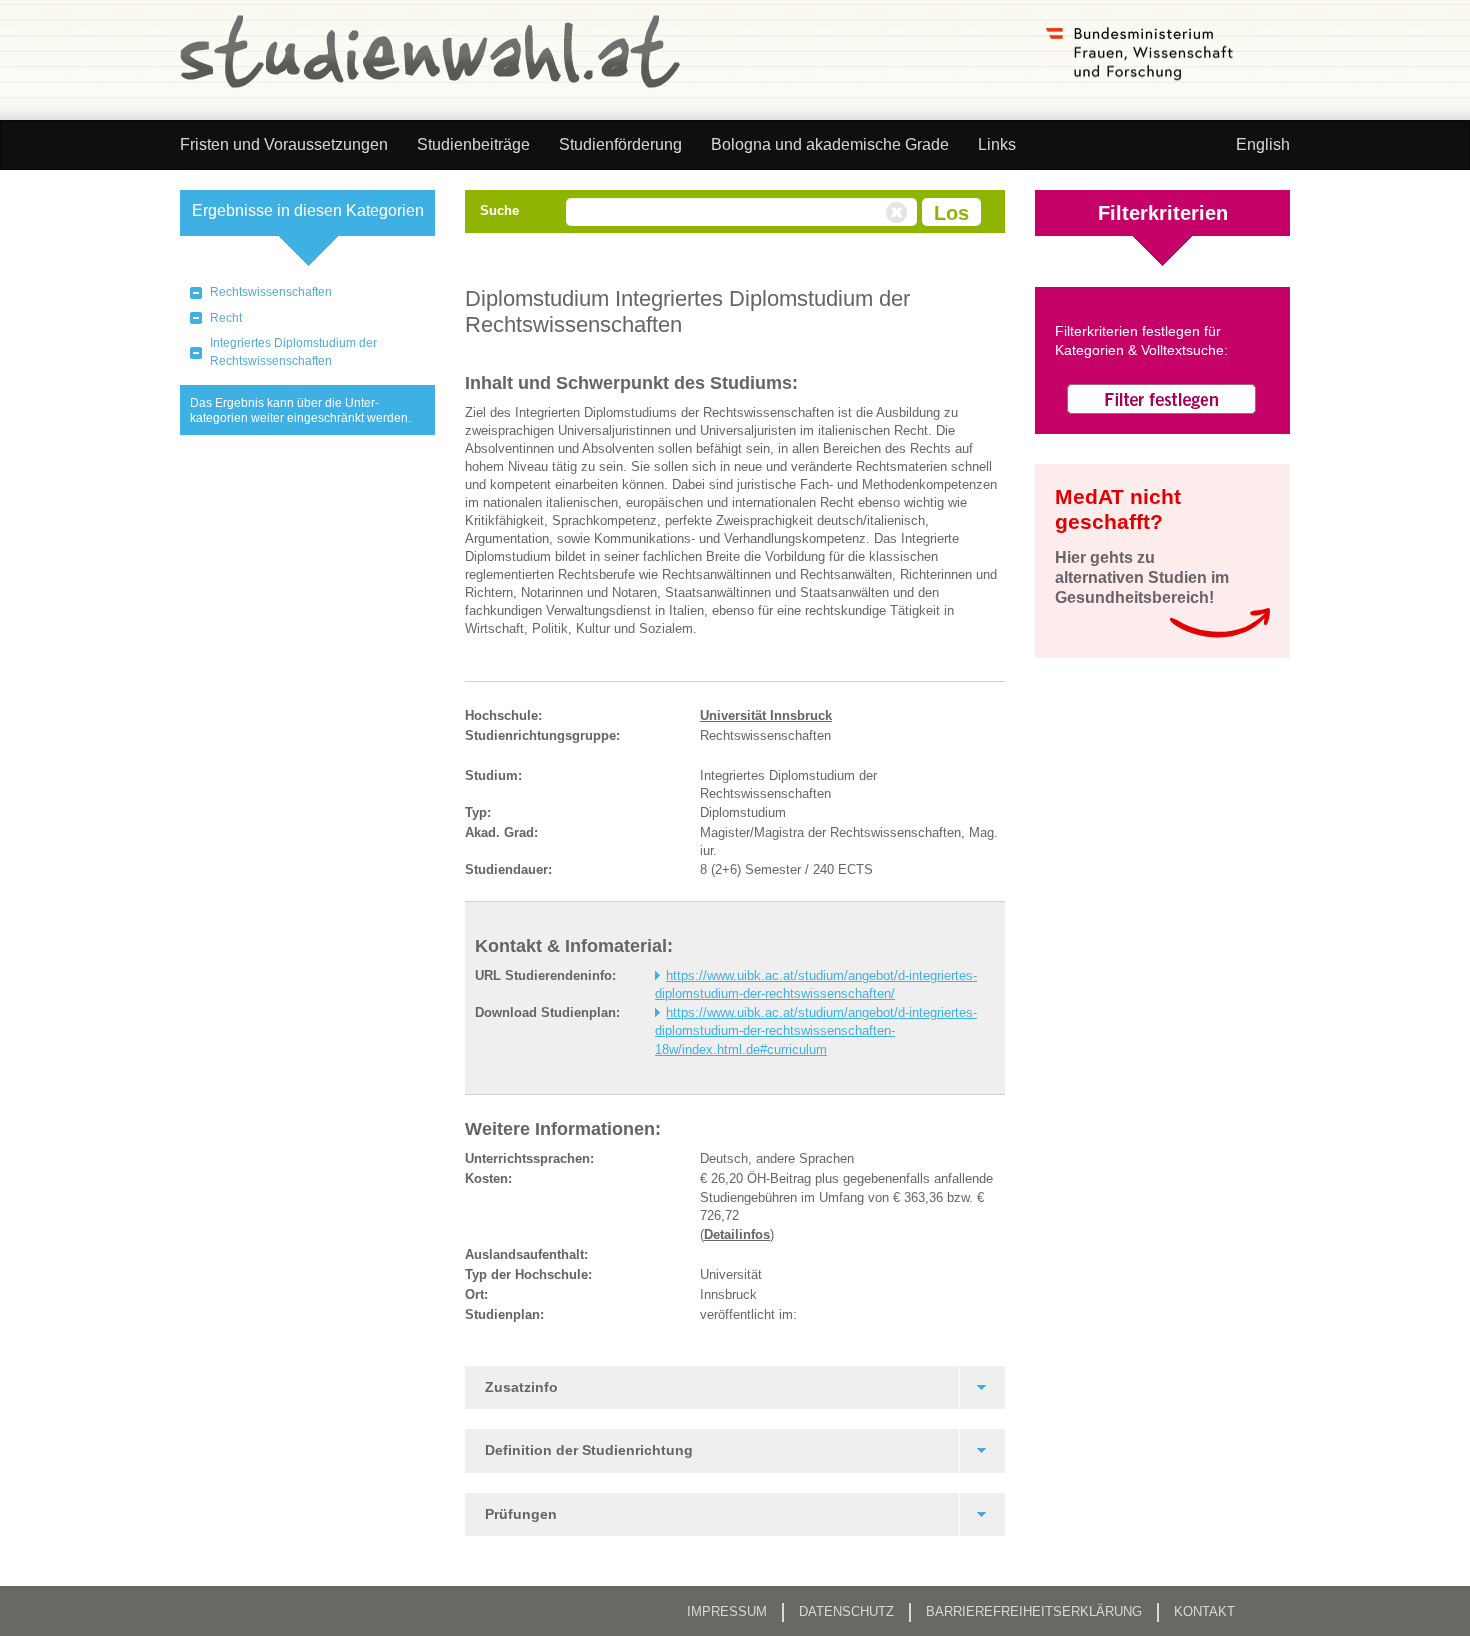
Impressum (727, 1611)
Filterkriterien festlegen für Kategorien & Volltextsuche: (1141, 341)
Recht (226, 318)
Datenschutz (846, 1611)
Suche (499, 210)
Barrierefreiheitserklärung (1034, 1611)
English (1263, 144)
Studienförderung (620, 144)
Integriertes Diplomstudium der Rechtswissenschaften (293, 352)
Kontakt (1204, 1611)
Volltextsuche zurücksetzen (899, 213)
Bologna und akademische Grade (830, 144)
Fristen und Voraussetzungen (284, 144)
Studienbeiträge (473, 144)
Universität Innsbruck (766, 715)
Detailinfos (737, 1234)
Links (997, 144)
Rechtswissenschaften (271, 292)
